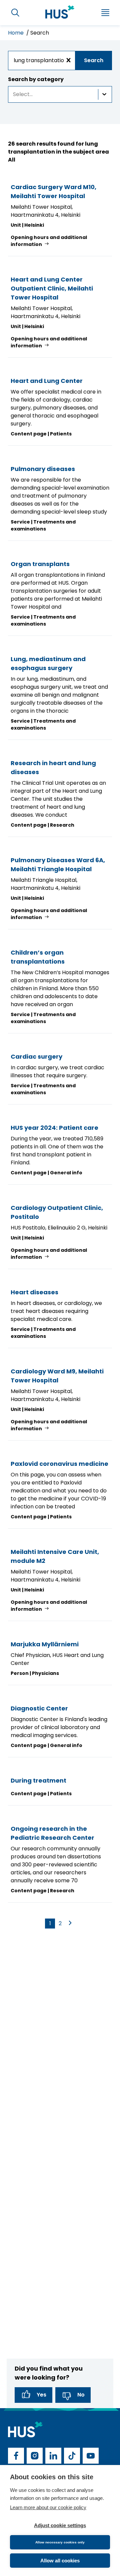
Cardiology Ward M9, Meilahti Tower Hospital (57, 1376)
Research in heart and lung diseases (53, 767)
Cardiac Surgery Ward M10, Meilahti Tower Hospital (53, 191)
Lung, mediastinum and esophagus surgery (48, 663)
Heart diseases (34, 1292)
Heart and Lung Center (47, 381)
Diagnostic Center (39, 1708)
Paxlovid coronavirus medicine (59, 1464)
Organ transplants (40, 564)
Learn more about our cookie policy (48, 2507)
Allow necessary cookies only (60, 2542)
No (81, 2395)
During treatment (38, 1780)
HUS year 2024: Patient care (54, 1128)
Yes (41, 2395)
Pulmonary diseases (43, 469)
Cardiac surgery (36, 1056)
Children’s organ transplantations (38, 957)
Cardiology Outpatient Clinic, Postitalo (57, 1212)
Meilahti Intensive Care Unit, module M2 (55, 1556)
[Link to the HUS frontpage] (60, 12)
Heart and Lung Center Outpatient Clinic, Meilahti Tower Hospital (52, 288)
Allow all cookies (60, 2561)
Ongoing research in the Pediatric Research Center (52, 1833)
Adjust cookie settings (60, 2525)
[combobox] (60, 60)
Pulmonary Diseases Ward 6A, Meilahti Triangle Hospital (58, 865)
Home (16, 33)
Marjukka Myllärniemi (45, 1644)
